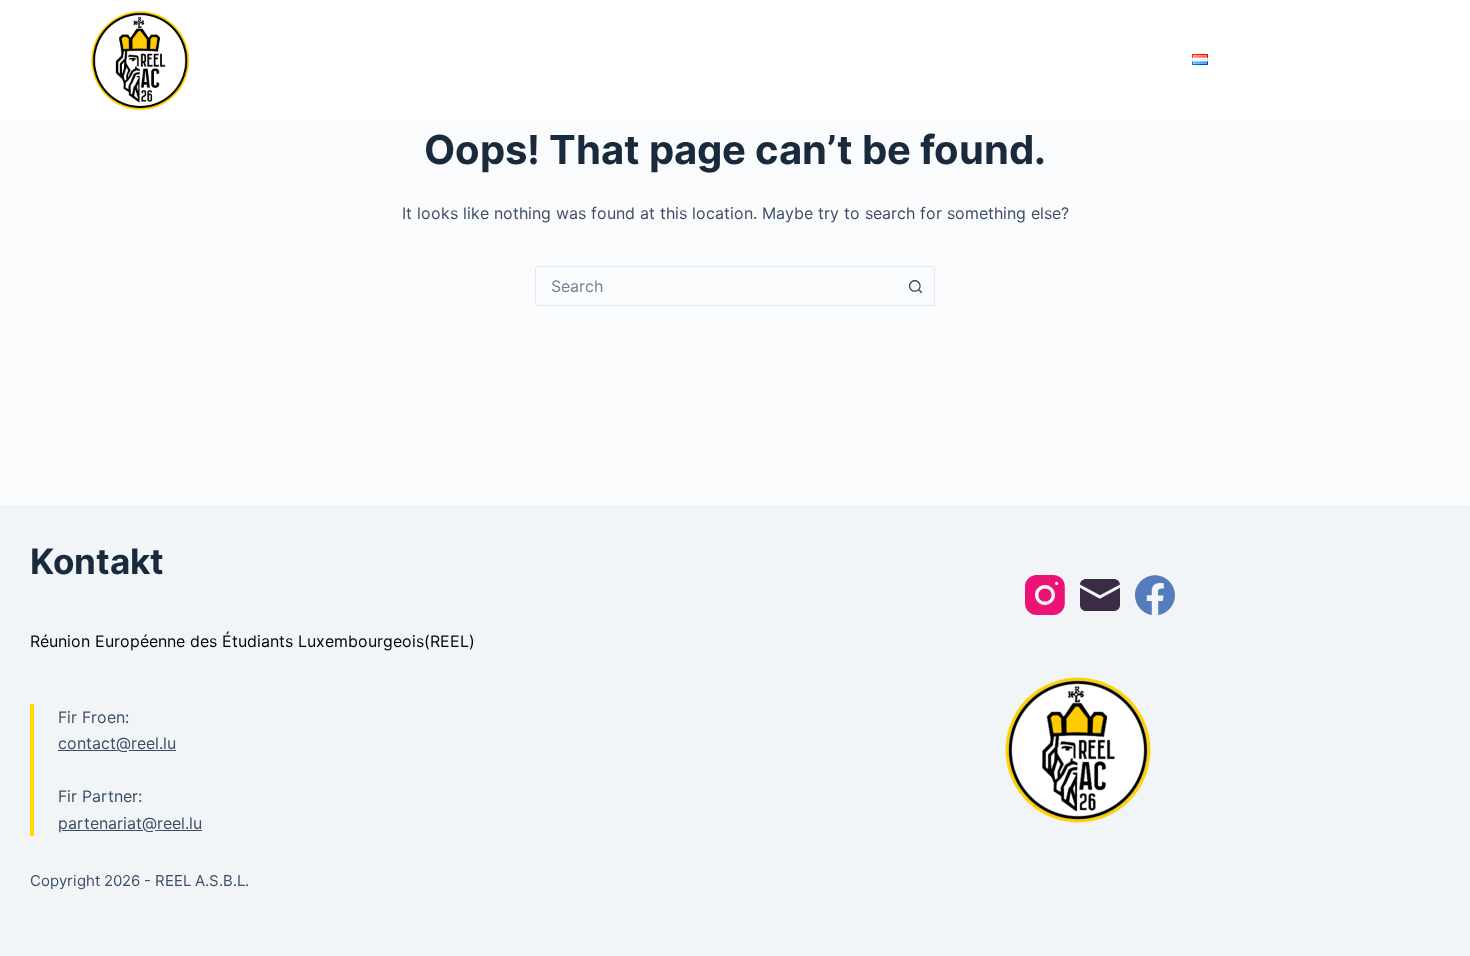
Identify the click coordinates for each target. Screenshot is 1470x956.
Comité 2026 (627, 59)
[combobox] (716, 286)
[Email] (1100, 595)
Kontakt (965, 59)
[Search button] (915, 286)
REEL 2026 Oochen (323, 59)
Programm (505, 59)
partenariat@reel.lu (130, 823)
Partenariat (849, 59)
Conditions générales (1095, 59)
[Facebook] (1155, 595)
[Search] (1372, 60)
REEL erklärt (737, 59)
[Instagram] (1045, 595)
